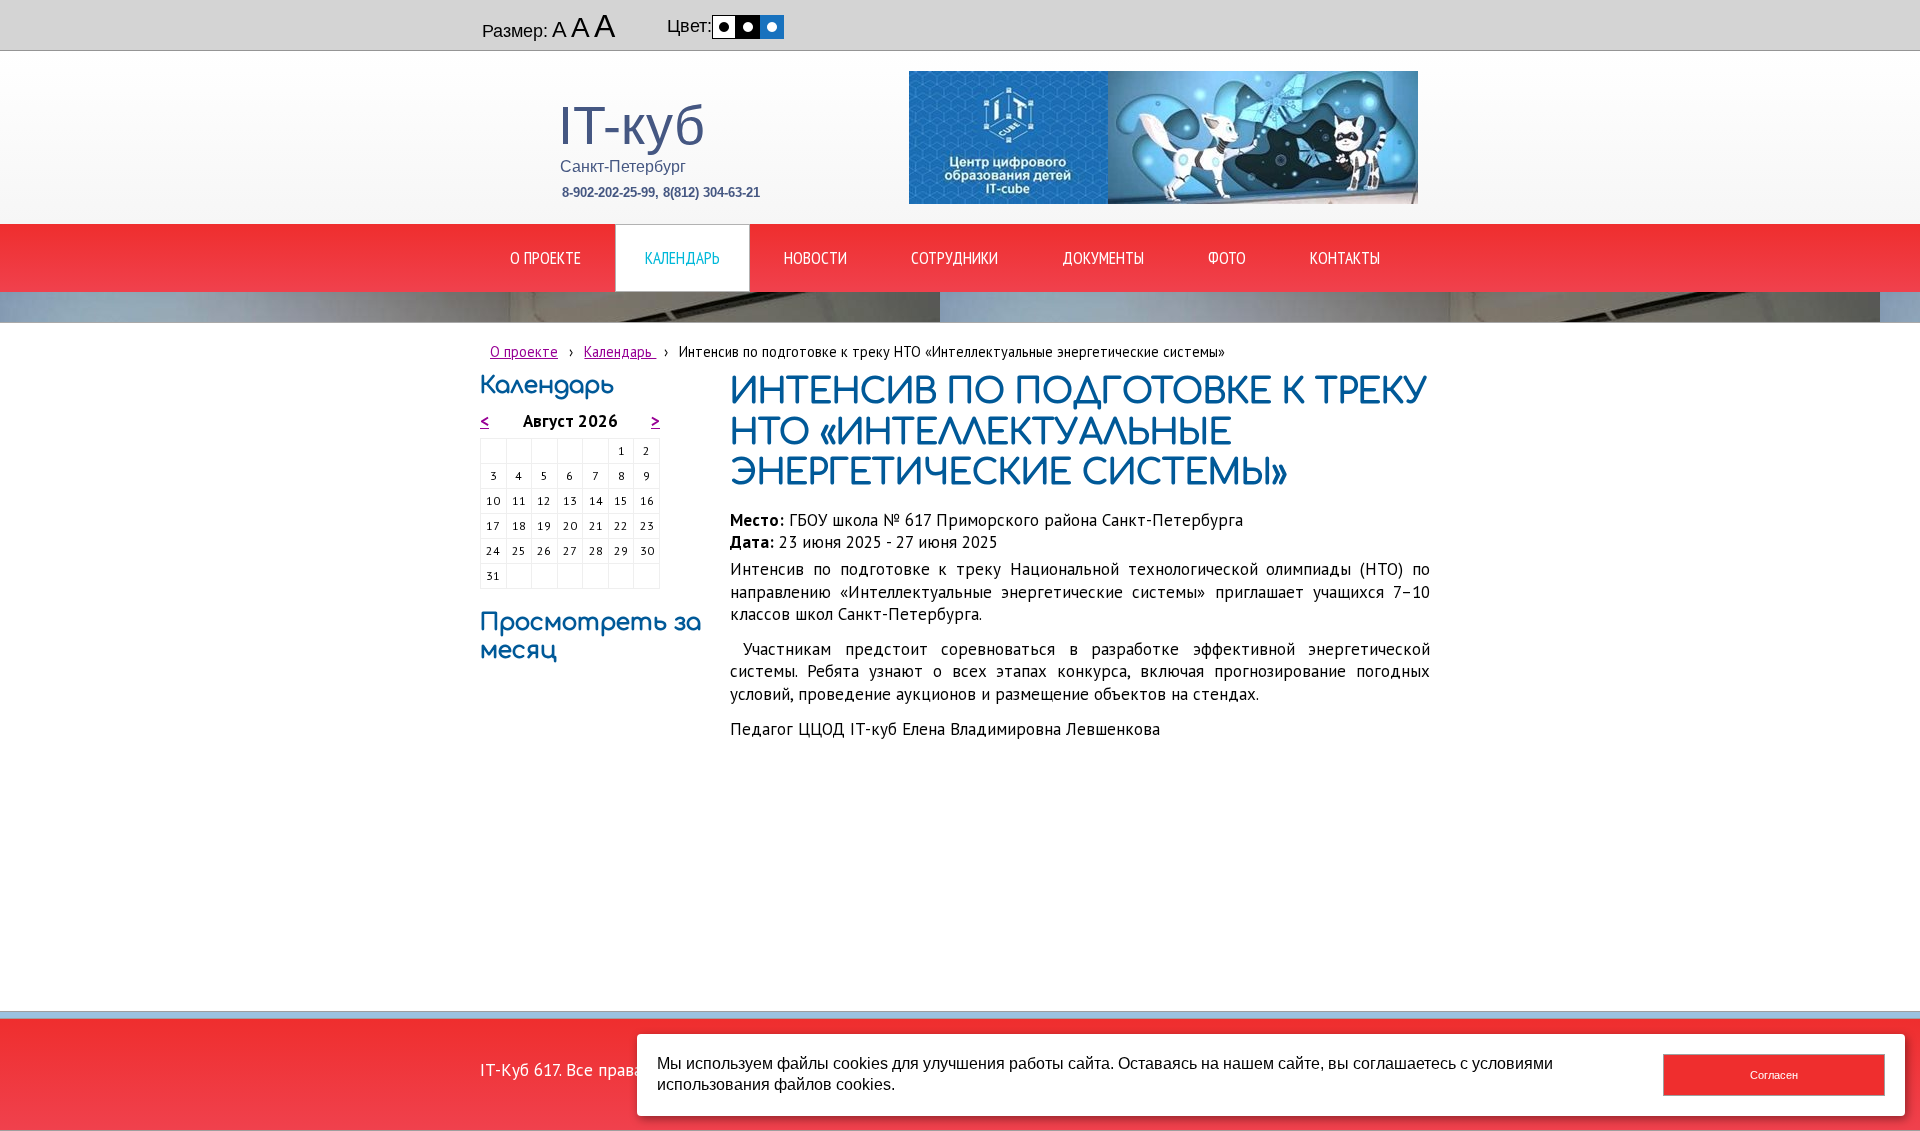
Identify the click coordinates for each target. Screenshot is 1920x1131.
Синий (772, 27)
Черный (748, 27)
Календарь (620, 351)
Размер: (515, 31)
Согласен (1774, 1075)
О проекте (524, 351)
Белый (724, 27)
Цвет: (689, 26)
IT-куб (631, 125)
